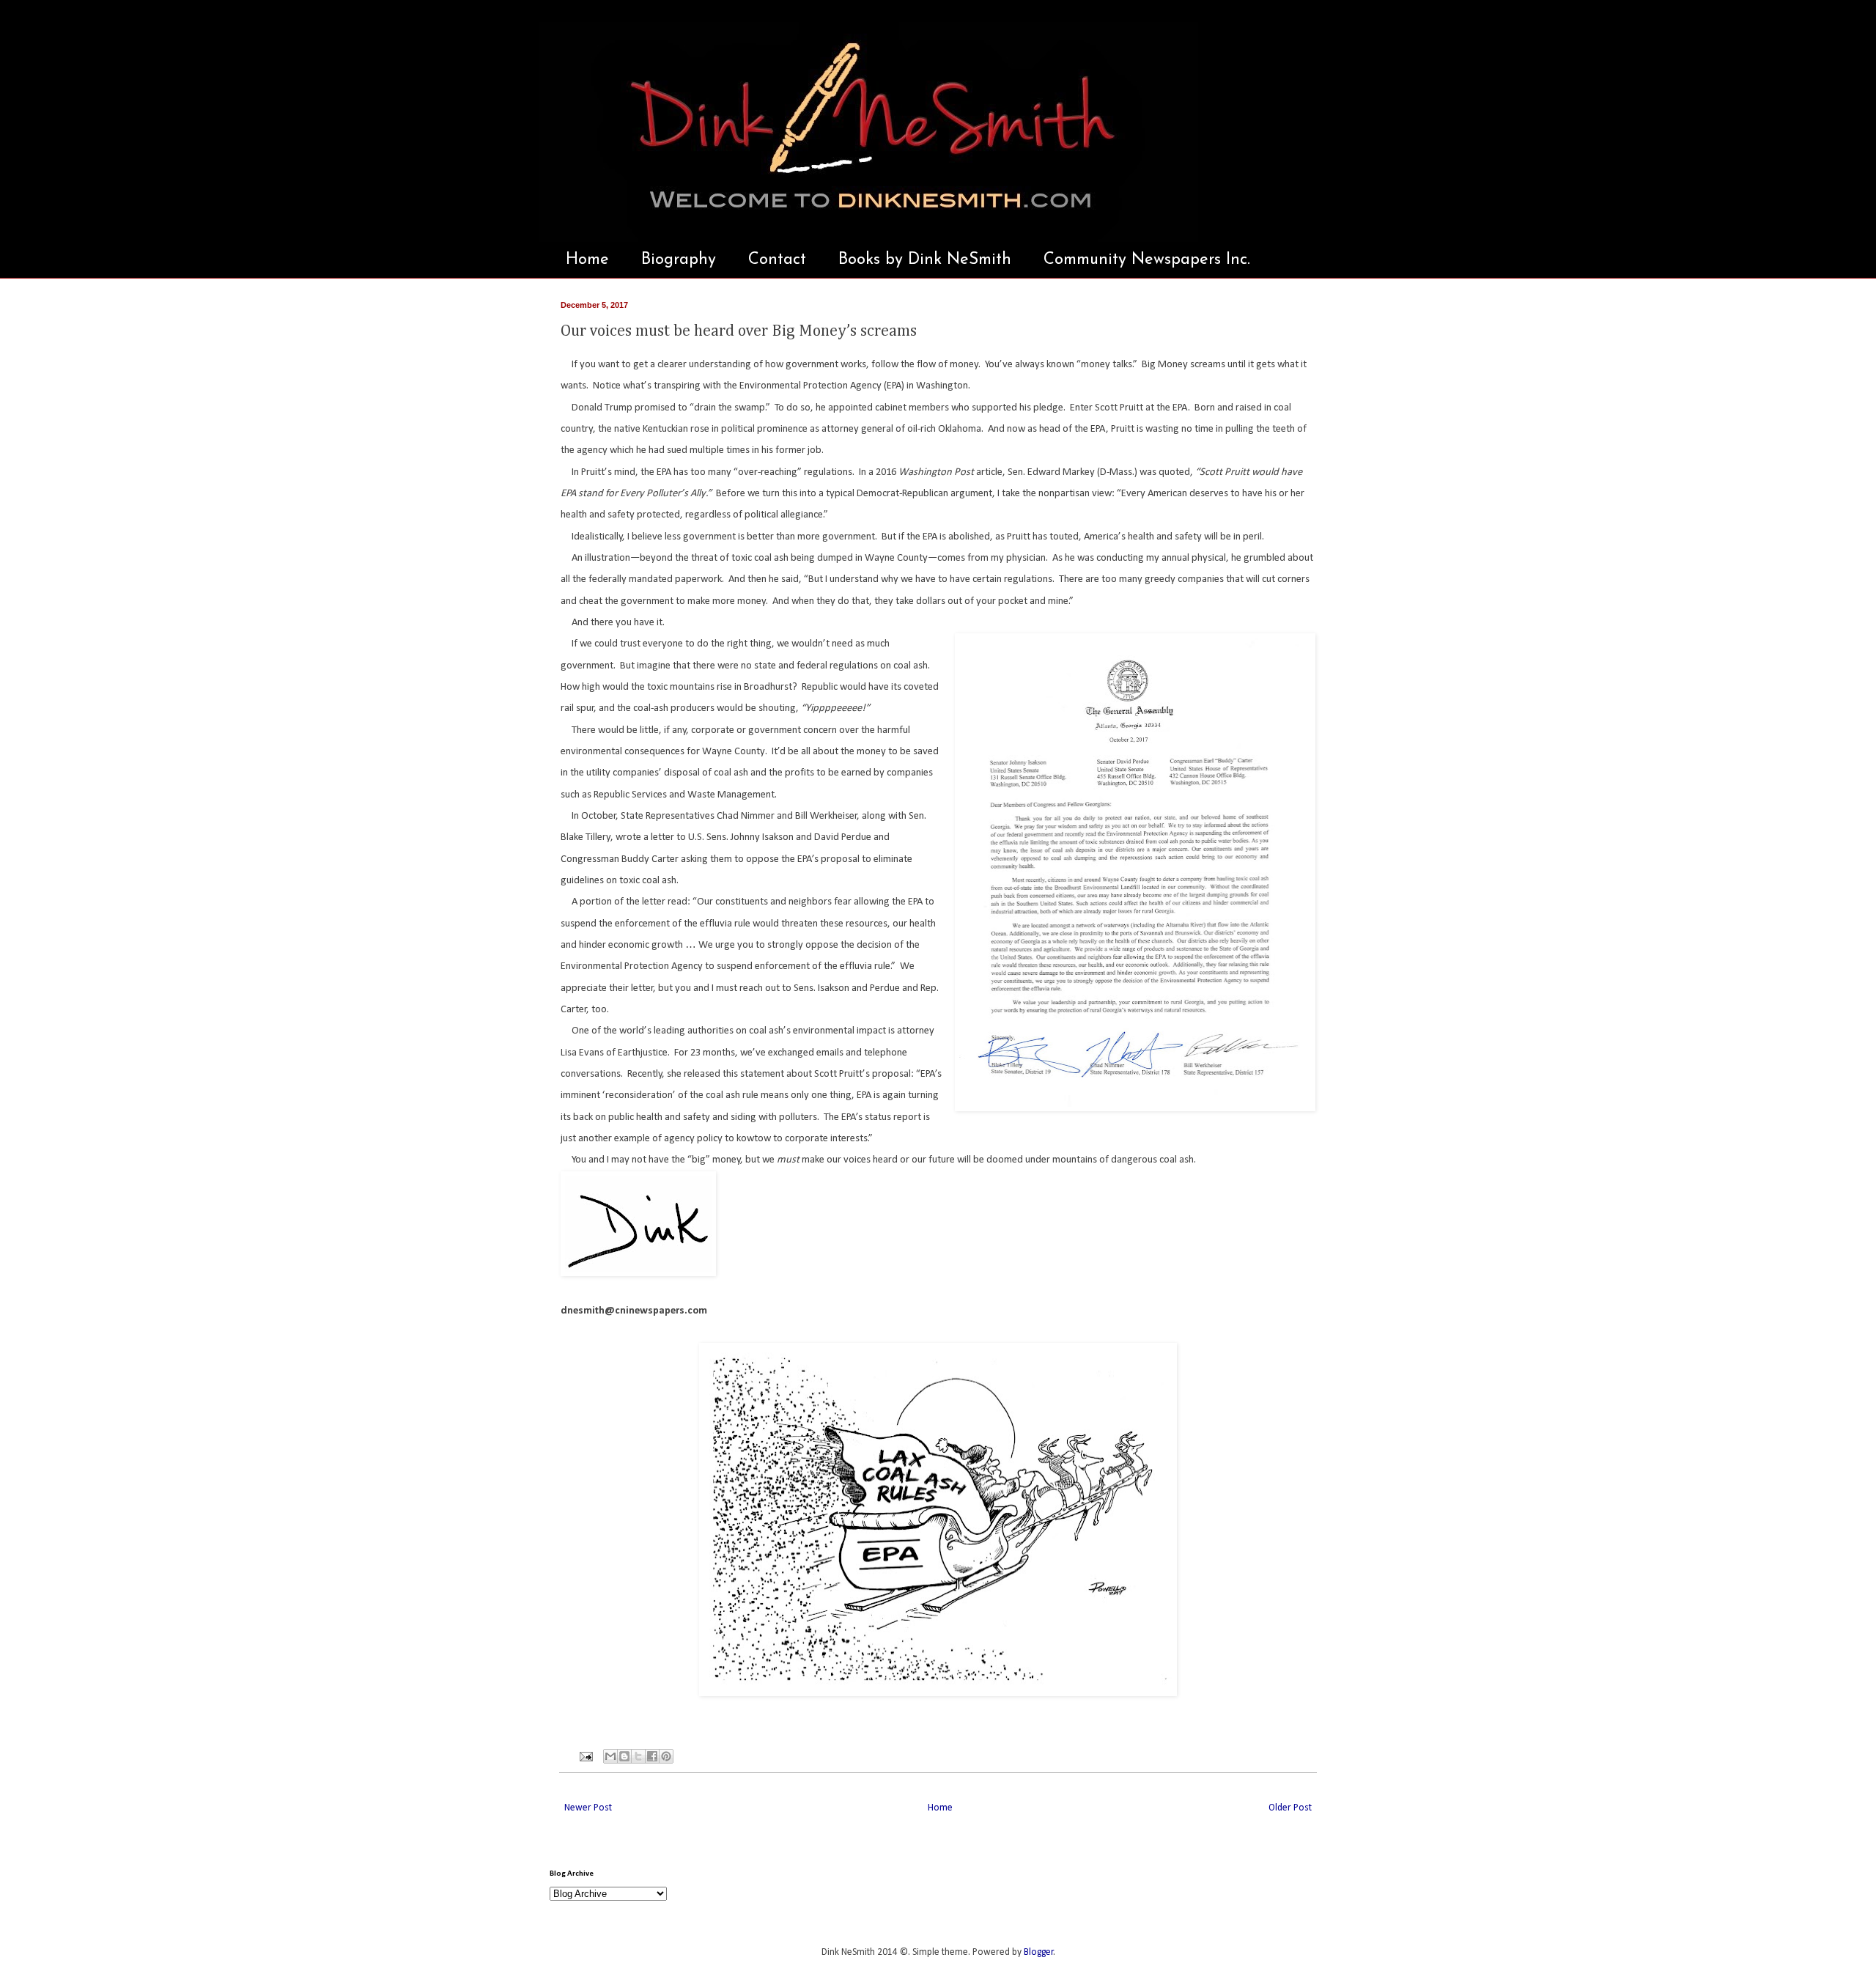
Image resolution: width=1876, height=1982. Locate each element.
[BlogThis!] (624, 1756)
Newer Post (588, 1808)
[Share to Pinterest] (666, 1756)
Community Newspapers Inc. (1147, 260)
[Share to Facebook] (652, 1756)
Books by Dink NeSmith (925, 260)
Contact (777, 260)
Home (587, 260)
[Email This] (610, 1756)
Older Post (1290, 1808)
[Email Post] (585, 1756)
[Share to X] (638, 1756)
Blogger (1039, 1952)
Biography (679, 260)
